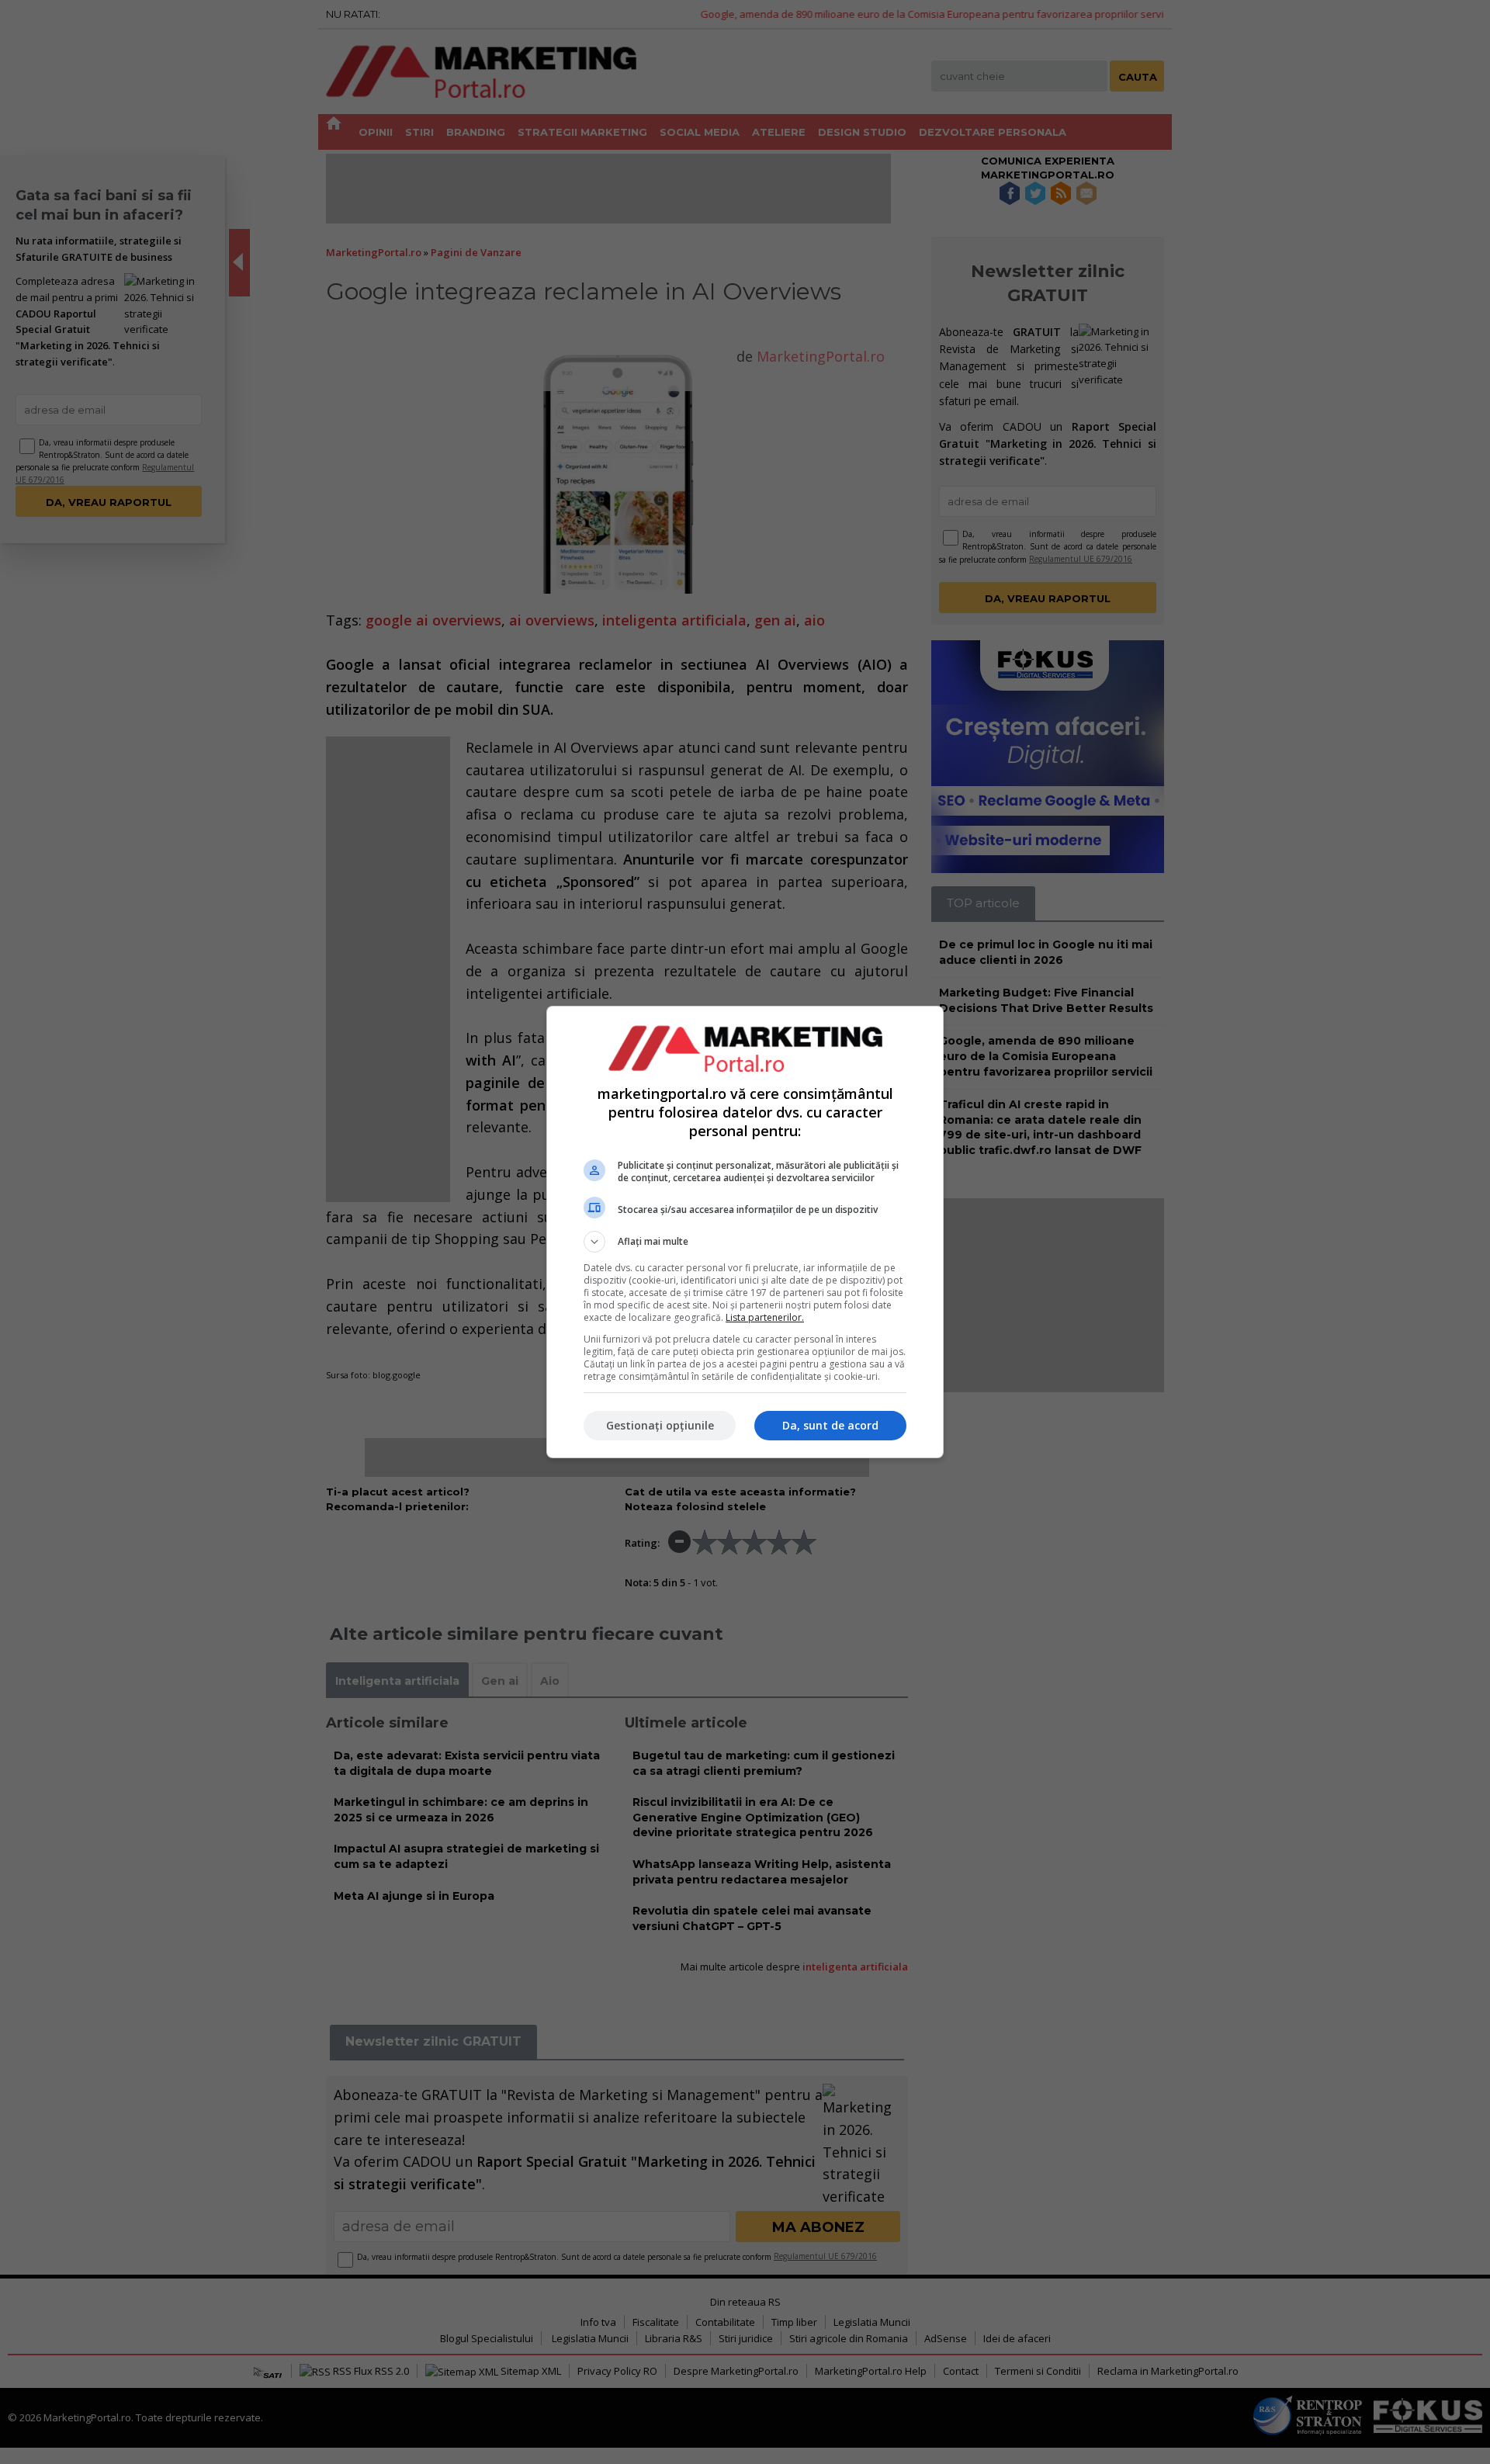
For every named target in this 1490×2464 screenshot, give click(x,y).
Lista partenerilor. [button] (765, 1317)
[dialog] (745, 1232)
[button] (745, 1242)
